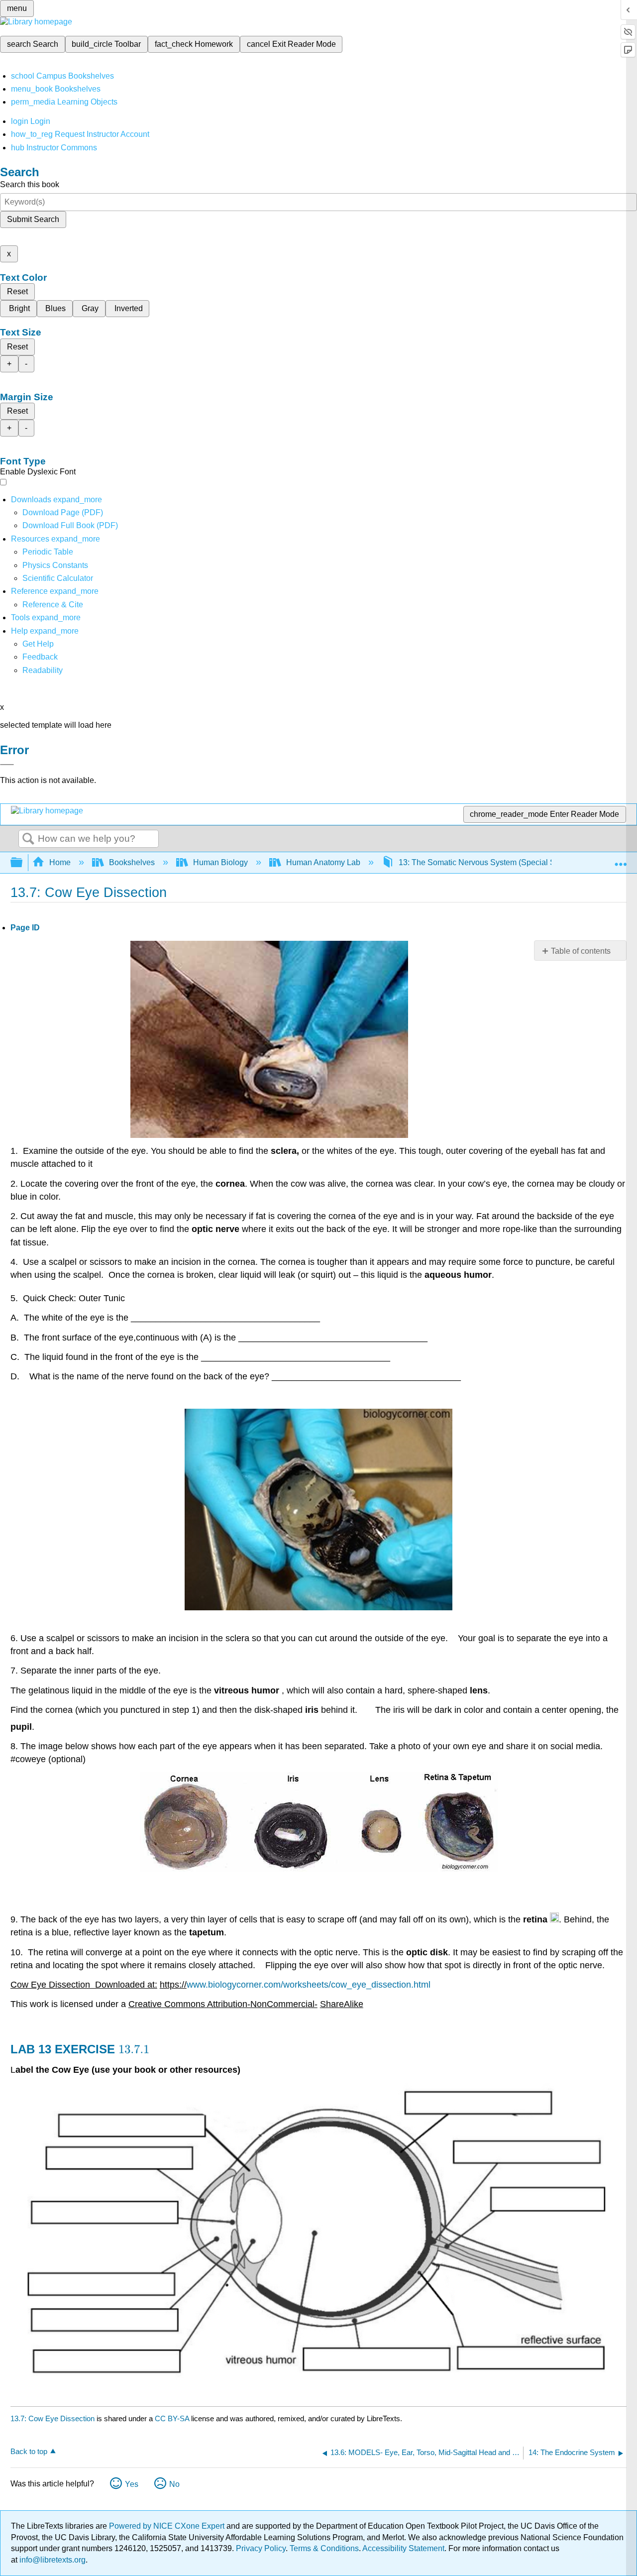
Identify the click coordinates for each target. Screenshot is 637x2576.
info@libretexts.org (52, 2560)
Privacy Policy (261, 2548)
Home (60, 862)
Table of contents (581, 951)
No (174, 2484)
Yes (132, 2484)
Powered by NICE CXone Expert (168, 2526)
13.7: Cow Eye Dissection (53, 2418)
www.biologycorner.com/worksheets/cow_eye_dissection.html (309, 1985)
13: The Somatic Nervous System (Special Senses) (489, 862)
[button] (40, 657)
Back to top (29, 2451)
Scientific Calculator (58, 578)
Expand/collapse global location (621, 860)
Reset (17, 291)
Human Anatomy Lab (323, 862)
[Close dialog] (7, 765)
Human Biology (220, 862)
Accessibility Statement (403, 2548)
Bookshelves (132, 862)
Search (28, 839)
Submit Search (33, 219)
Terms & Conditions (324, 2548)
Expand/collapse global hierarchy (23, 863)
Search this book (30, 184)
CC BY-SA (173, 2418)
